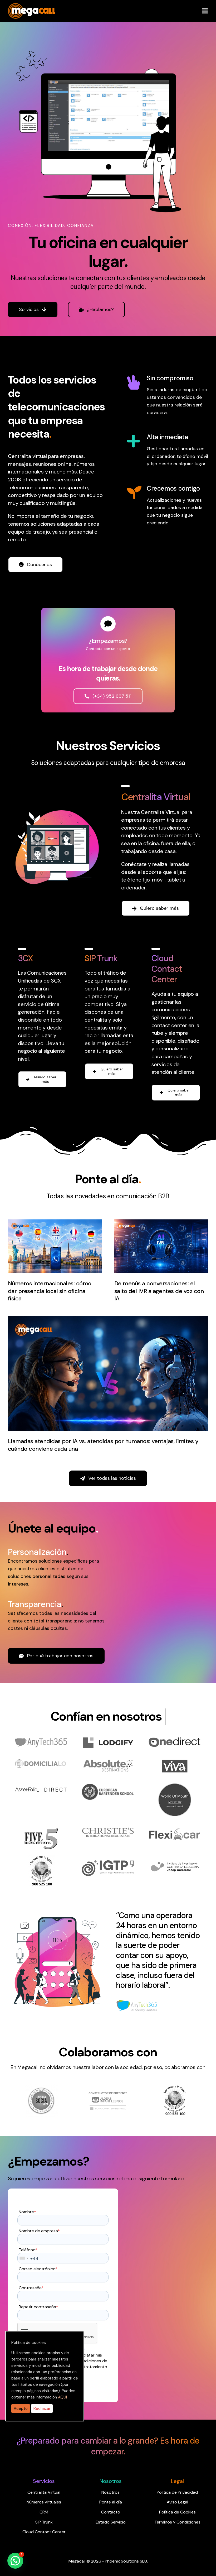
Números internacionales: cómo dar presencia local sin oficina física (50, 1291)
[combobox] (24, 2258)
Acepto (21, 2409)
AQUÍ (62, 2397)
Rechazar (42, 2409)
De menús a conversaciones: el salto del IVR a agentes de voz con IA (159, 1291)
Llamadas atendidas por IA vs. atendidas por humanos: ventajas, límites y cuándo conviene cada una (103, 1445)
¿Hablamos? (100, 309)
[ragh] (32, 6)
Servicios (29, 309)
